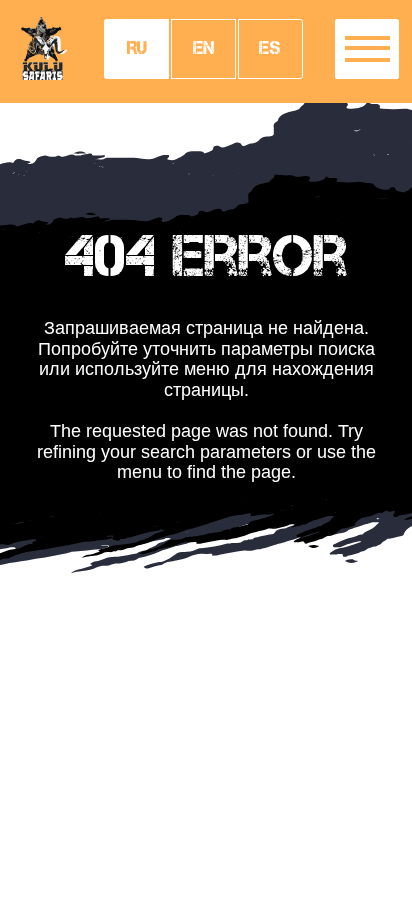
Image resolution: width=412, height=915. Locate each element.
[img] (44, 48)
